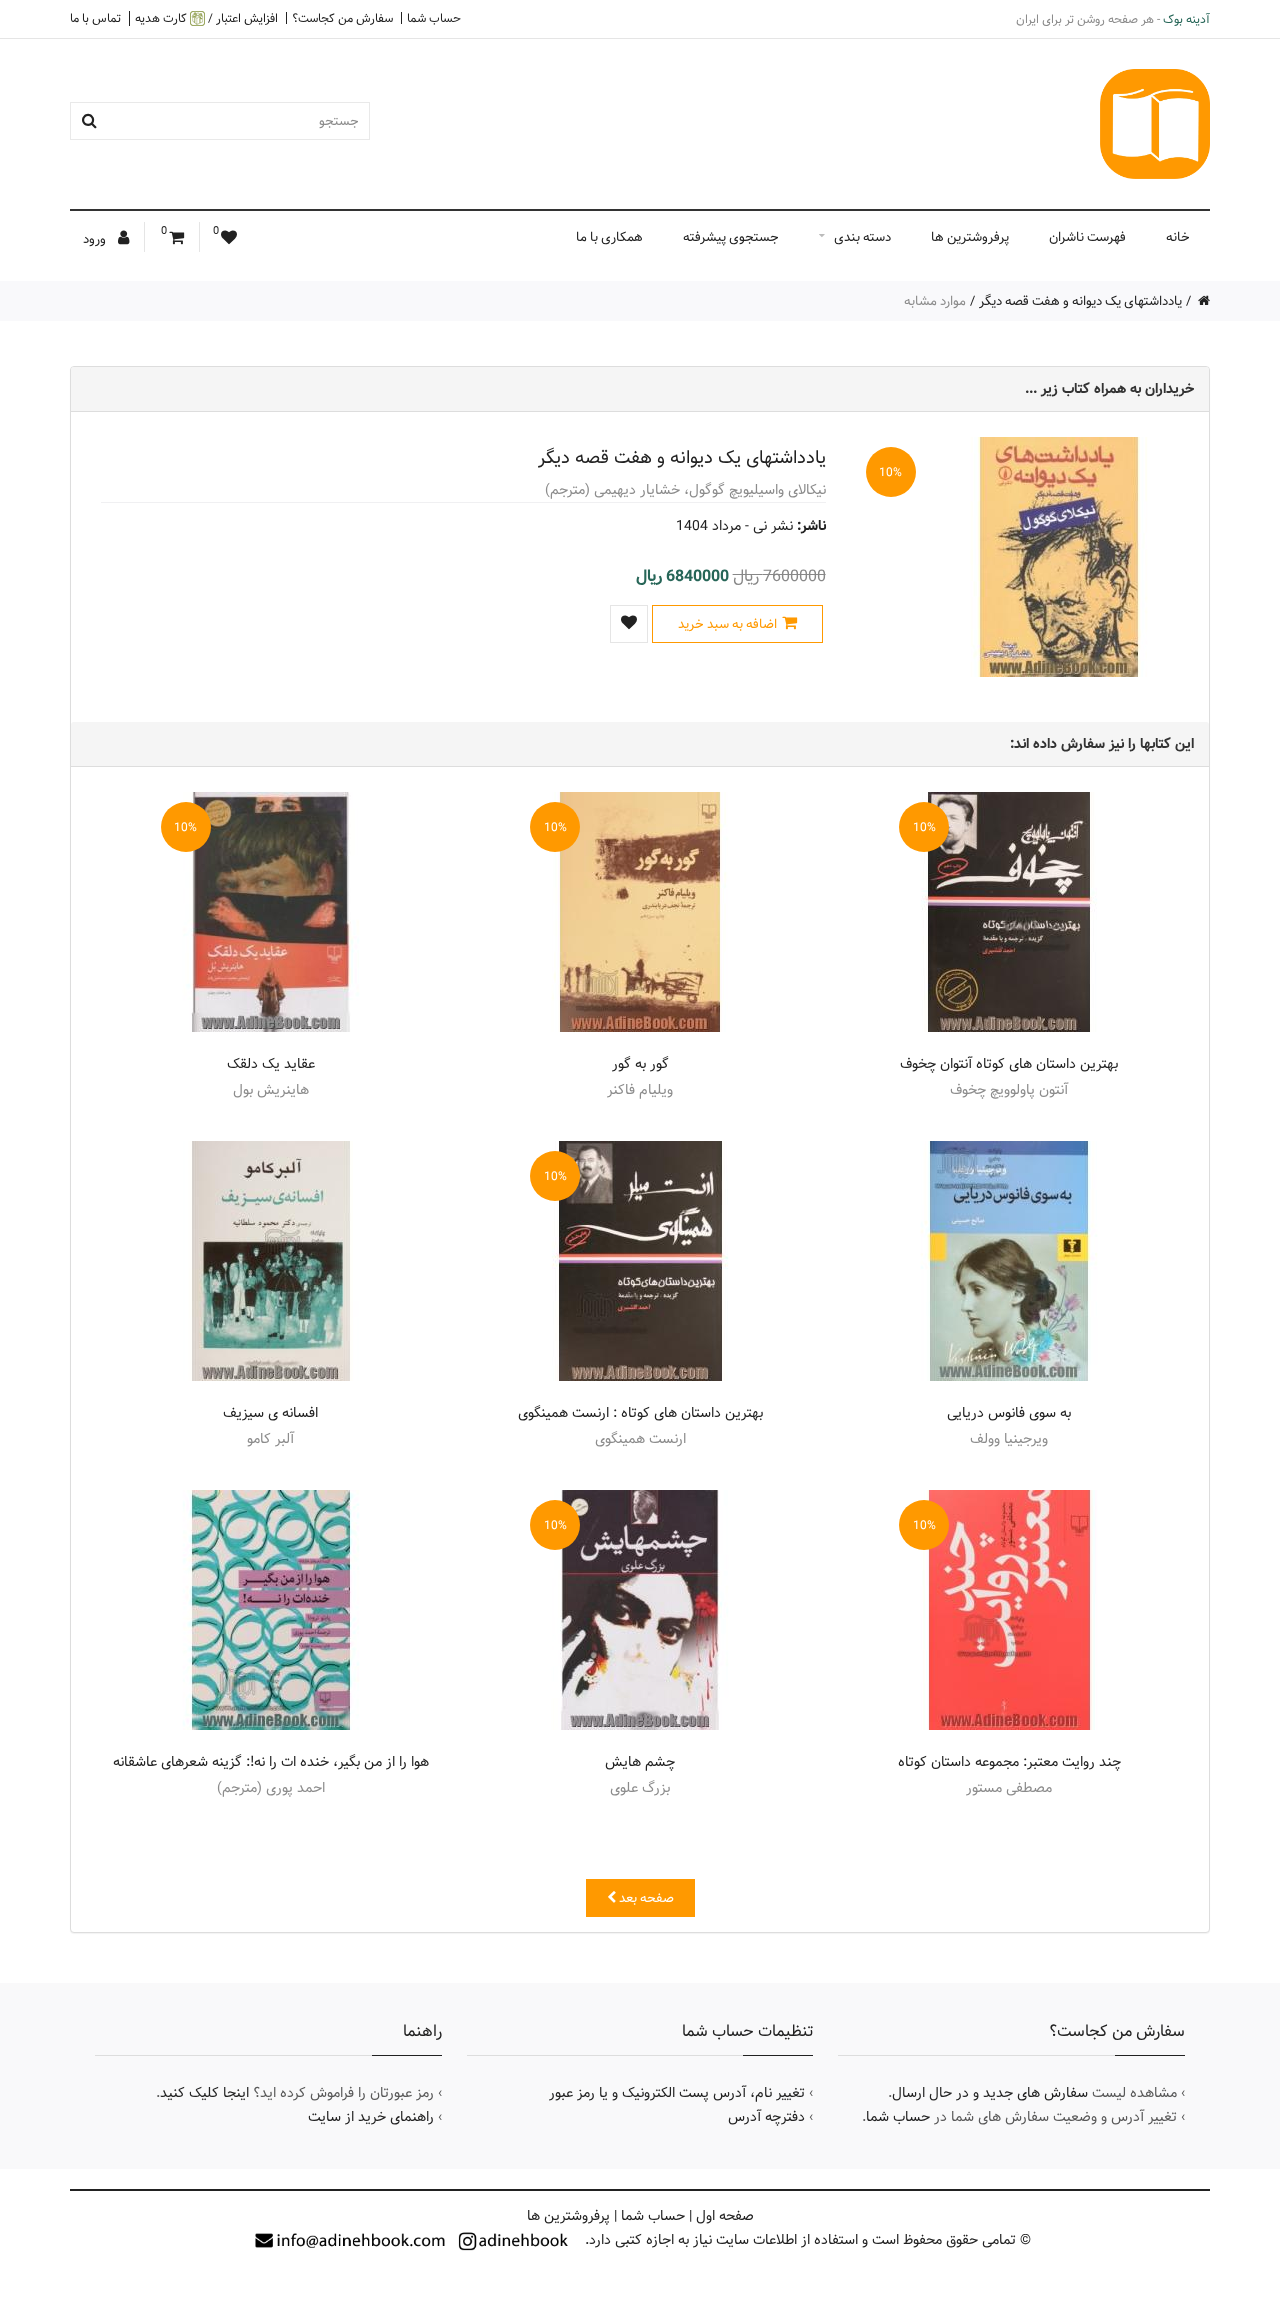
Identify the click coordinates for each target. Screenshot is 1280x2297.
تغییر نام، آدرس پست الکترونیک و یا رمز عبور (677, 2093)
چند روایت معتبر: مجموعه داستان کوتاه (1009, 1762)
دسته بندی (862, 237)
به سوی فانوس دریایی (1009, 1413)
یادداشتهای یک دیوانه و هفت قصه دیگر (1080, 301)
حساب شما (434, 18)
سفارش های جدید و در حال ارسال (990, 2093)
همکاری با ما (609, 237)
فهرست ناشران (1087, 237)
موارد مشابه (935, 301)
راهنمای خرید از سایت (371, 2117)
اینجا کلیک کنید (204, 2093)
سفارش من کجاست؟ (342, 18)
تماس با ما (95, 18)
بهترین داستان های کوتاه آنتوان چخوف (1009, 1064)
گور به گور (640, 1064)
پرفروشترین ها (970, 237)
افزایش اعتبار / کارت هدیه (206, 18)
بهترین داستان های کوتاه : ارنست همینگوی (640, 1413)
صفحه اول (725, 2216)
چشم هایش (640, 1762)
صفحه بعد (645, 1898)
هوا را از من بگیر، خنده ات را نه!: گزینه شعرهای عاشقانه (271, 1762)
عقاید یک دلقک (271, 1064)
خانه (1178, 237)
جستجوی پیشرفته (731, 237)
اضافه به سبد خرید (727, 624)
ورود (96, 239)
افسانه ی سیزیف (270, 1413)
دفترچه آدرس (766, 2117)
